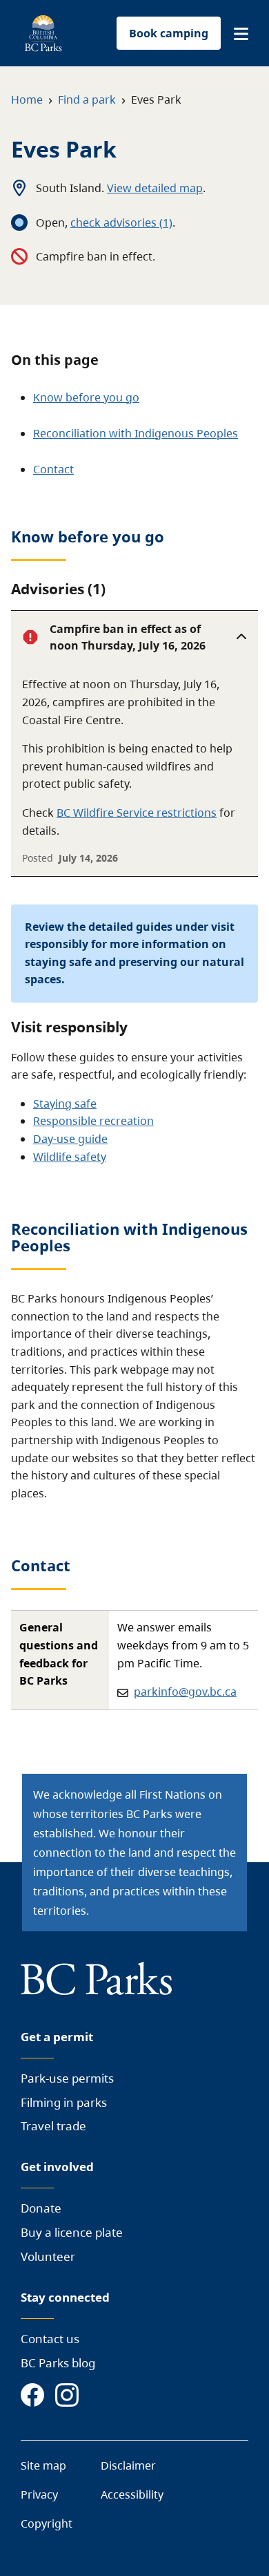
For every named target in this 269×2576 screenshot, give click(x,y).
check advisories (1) (121, 222)
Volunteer (48, 2256)
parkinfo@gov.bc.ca (185, 1692)
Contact (53, 469)
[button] (241, 34)
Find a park (87, 100)
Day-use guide (70, 1139)
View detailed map (155, 188)
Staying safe (65, 1104)
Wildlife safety (70, 1157)
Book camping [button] (169, 33)
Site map (43, 2465)
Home (27, 100)
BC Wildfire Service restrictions (137, 813)
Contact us (50, 2339)
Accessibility (132, 2494)
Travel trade (53, 2126)
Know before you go (86, 397)
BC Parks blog (58, 2363)
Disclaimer (128, 2465)
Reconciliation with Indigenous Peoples (136, 433)
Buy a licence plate (72, 2232)
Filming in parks (64, 2102)
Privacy (39, 2494)
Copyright (47, 2523)
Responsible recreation (93, 1121)
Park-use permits (67, 2078)
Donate (41, 2208)
